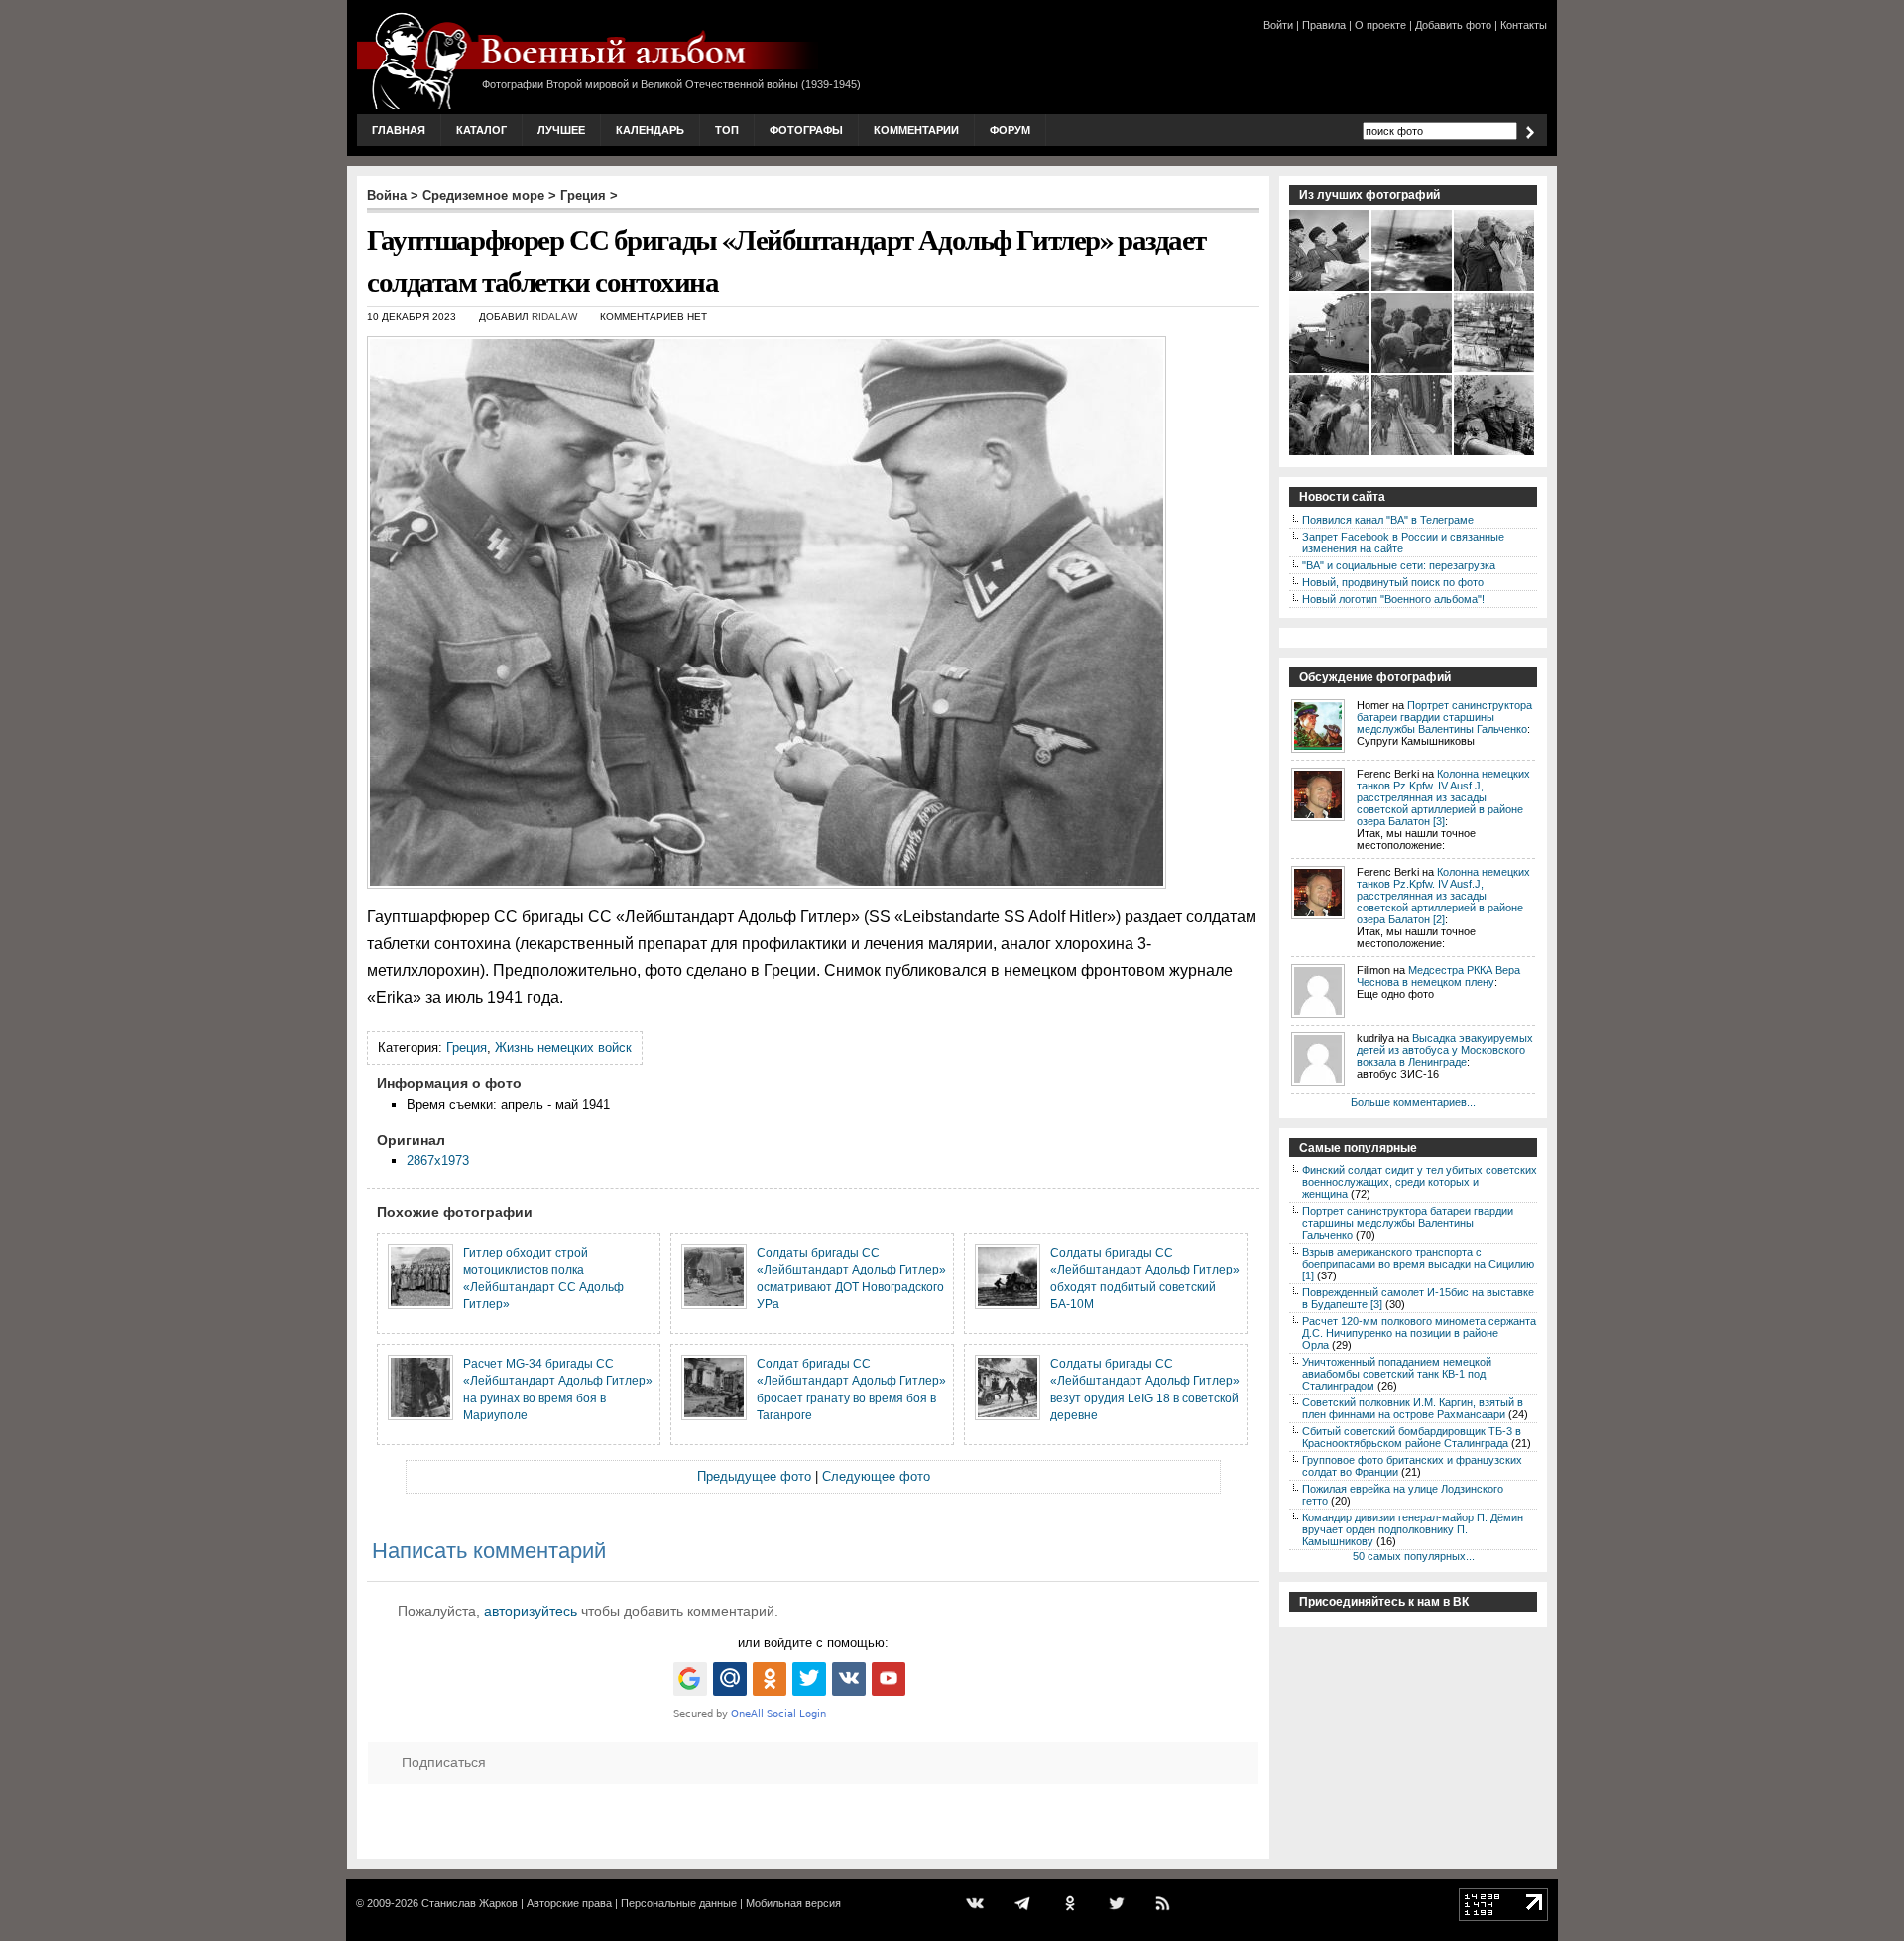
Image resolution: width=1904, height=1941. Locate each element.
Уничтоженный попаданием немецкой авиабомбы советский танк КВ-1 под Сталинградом (1397, 1374)
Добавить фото (1453, 25)
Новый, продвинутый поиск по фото (1393, 582)
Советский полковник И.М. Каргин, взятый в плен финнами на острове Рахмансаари (1413, 1408)
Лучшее (561, 130)
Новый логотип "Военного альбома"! (1393, 599)
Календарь (650, 130)
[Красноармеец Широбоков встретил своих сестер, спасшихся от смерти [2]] (1495, 289)
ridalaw (554, 317)
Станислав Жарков (470, 1903)
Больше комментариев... (1413, 1102)
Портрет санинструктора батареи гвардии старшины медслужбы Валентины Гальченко (1444, 717)
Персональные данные (679, 1903)
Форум (1010, 130)
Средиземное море (483, 196)
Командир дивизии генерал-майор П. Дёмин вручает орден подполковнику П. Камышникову (1413, 1529)
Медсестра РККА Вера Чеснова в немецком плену (1438, 976)
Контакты (1524, 25)
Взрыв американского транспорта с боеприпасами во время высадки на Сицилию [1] (1418, 1264)
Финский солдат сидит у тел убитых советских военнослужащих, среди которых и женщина (1420, 1182)
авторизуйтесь (531, 1611)
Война (387, 196)
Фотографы (806, 130)
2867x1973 (438, 1161)
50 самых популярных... (1414, 1556)
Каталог (481, 130)
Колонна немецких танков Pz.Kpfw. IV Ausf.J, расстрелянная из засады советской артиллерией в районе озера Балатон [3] (1443, 797)
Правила (1324, 25)
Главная (399, 130)
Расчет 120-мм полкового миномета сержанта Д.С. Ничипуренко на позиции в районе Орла (1419, 1333)
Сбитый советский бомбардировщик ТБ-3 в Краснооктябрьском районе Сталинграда (1412, 1437)
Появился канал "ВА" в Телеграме (1388, 520)
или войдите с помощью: (813, 1643)
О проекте (1380, 25)
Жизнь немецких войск (563, 1048)
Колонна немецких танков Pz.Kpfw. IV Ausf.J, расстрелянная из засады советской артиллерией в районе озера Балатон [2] (1443, 896)
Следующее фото (876, 1476)
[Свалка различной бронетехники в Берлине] (1495, 371)
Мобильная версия (793, 1903)
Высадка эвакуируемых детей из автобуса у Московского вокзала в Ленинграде (1445, 1050)
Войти (1278, 25)
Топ (727, 130)
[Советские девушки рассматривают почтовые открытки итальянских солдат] (1413, 371)
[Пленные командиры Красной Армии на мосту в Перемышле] (1413, 453)
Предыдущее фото (754, 1476)
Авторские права (569, 1903)
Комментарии (916, 130)
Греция (583, 196)
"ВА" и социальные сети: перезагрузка (1399, 565)
